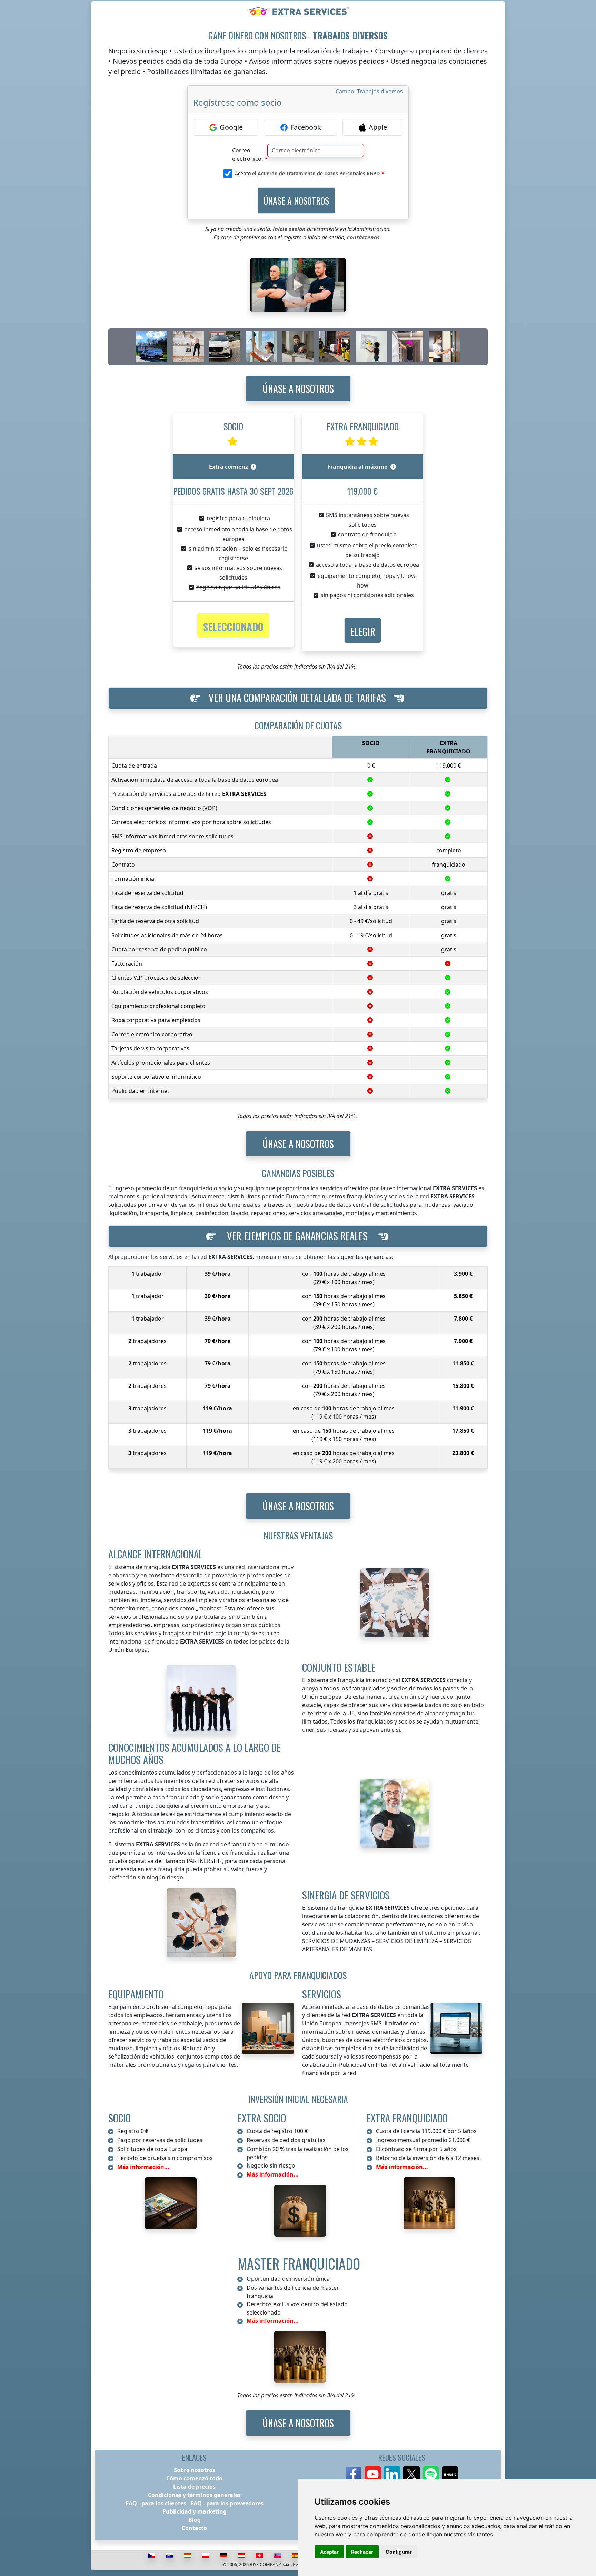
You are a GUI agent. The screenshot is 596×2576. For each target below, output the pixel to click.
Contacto (194, 2528)
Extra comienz (229, 467)
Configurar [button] (399, 2552)
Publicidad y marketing (195, 2511)
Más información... (143, 2167)
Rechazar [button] (362, 2552)
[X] (411, 2474)
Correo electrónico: (247, 152)
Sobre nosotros (195, 2470)
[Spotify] (431, 2474)
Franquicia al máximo (357, 467)
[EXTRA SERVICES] (298, 11)
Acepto (307, 173)
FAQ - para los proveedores (227, 2503)
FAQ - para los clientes (156, 2503)
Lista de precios (194, 2487)
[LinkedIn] (392, 2474)
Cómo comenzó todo (194, 2478)
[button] (363, 630)
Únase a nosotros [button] (298, 389)
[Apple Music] (450, 2474)
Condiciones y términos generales (194, 2495)
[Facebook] (354, 2474)
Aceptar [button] (329, 2552)
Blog (195, 2520)
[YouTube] (373, 2474)
